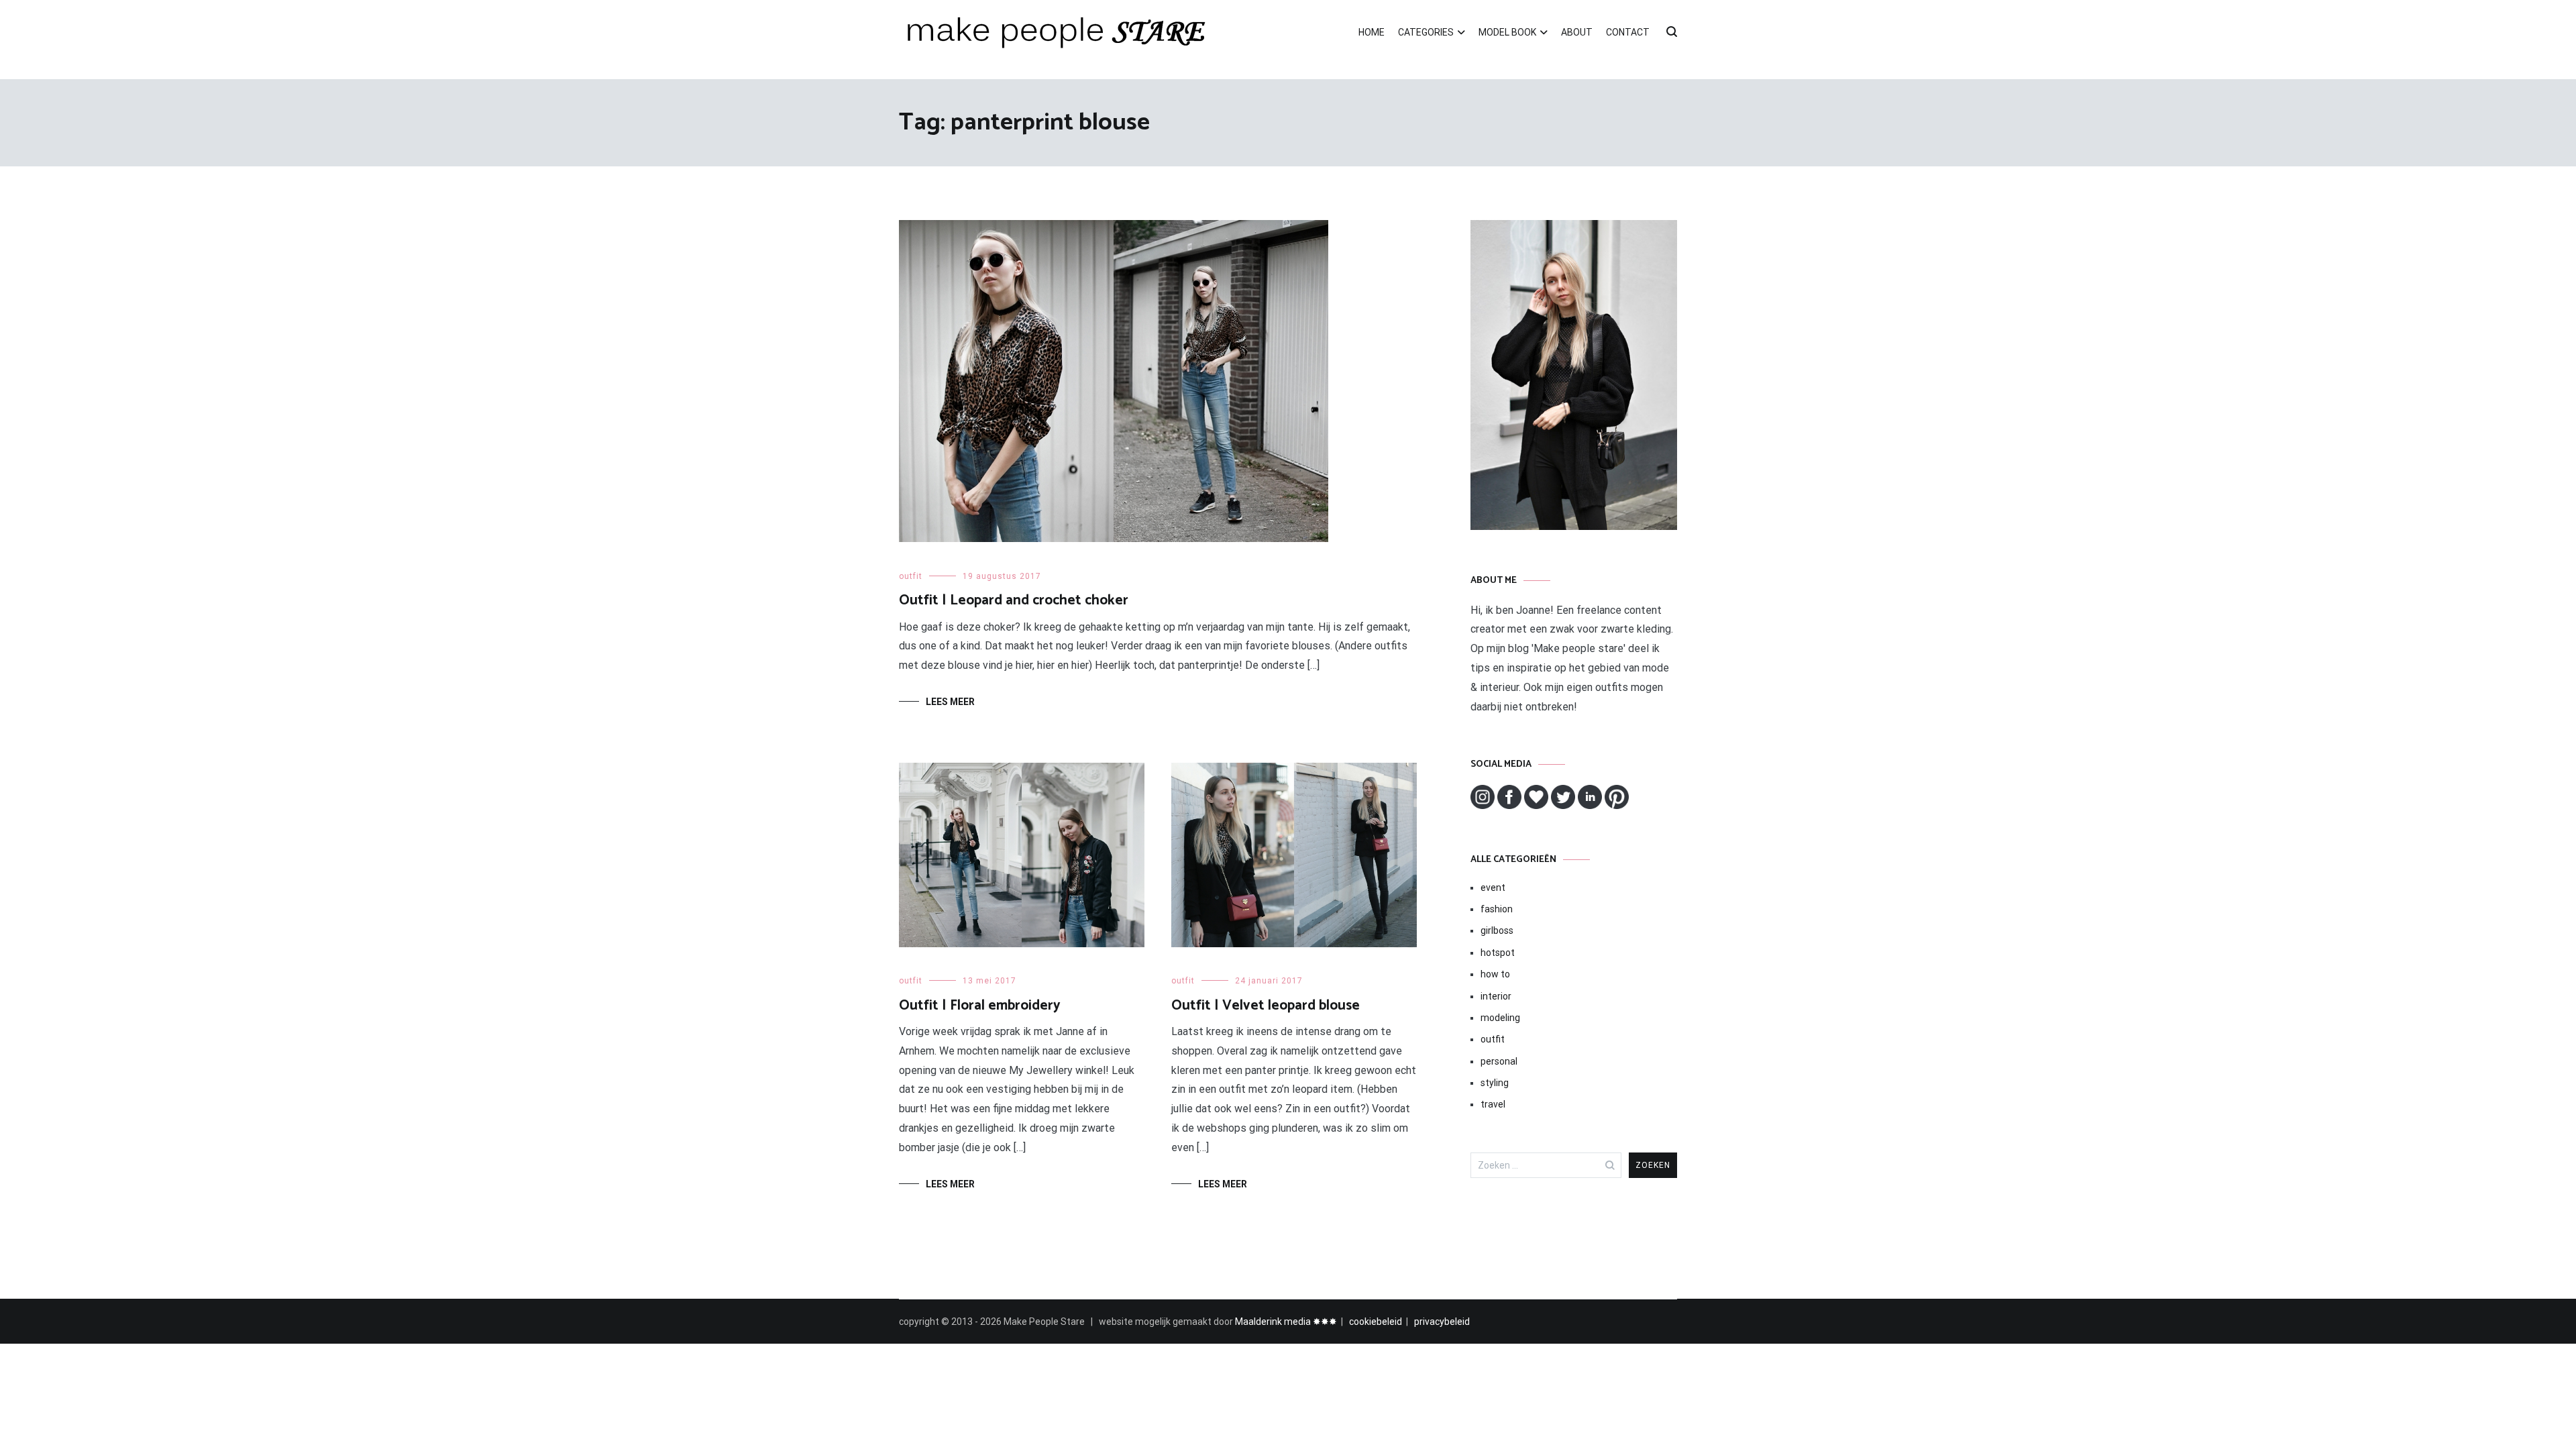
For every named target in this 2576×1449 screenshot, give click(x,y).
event (1493, 888)
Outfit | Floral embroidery (980, 1006)
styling (1495, 1083)
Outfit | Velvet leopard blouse (1266, 1006)
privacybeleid (1442, 1322)
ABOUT (1577, 32)
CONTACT (1628, 32)
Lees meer (950, 702)
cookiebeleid (1376, 1322)
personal (1499, 1061)
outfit (911, 576)
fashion (1497, 909)
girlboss (1497, 930)
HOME (1372, 32)
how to (1495, 974)
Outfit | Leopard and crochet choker (1014, 600)
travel (1493, 1104)
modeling (1500, 1018)
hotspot (1498, 953)
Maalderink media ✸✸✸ (1286, 1322)
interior (1496, 996)
